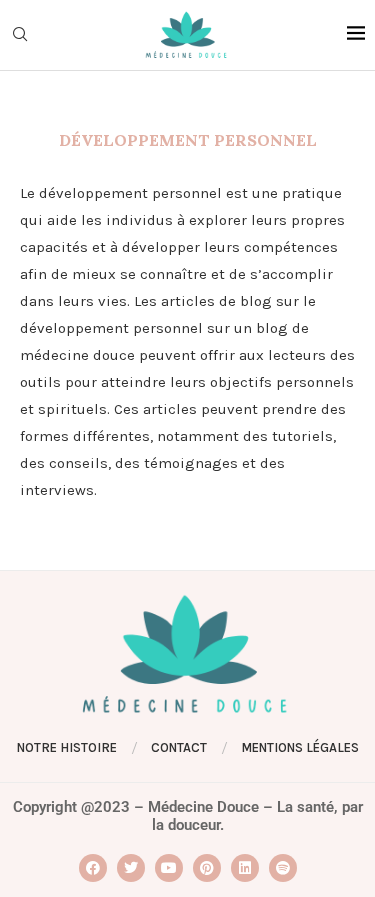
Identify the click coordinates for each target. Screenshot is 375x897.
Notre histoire (67, 747)
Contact (179, 747)
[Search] (20, 35)
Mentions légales (300, 747)
